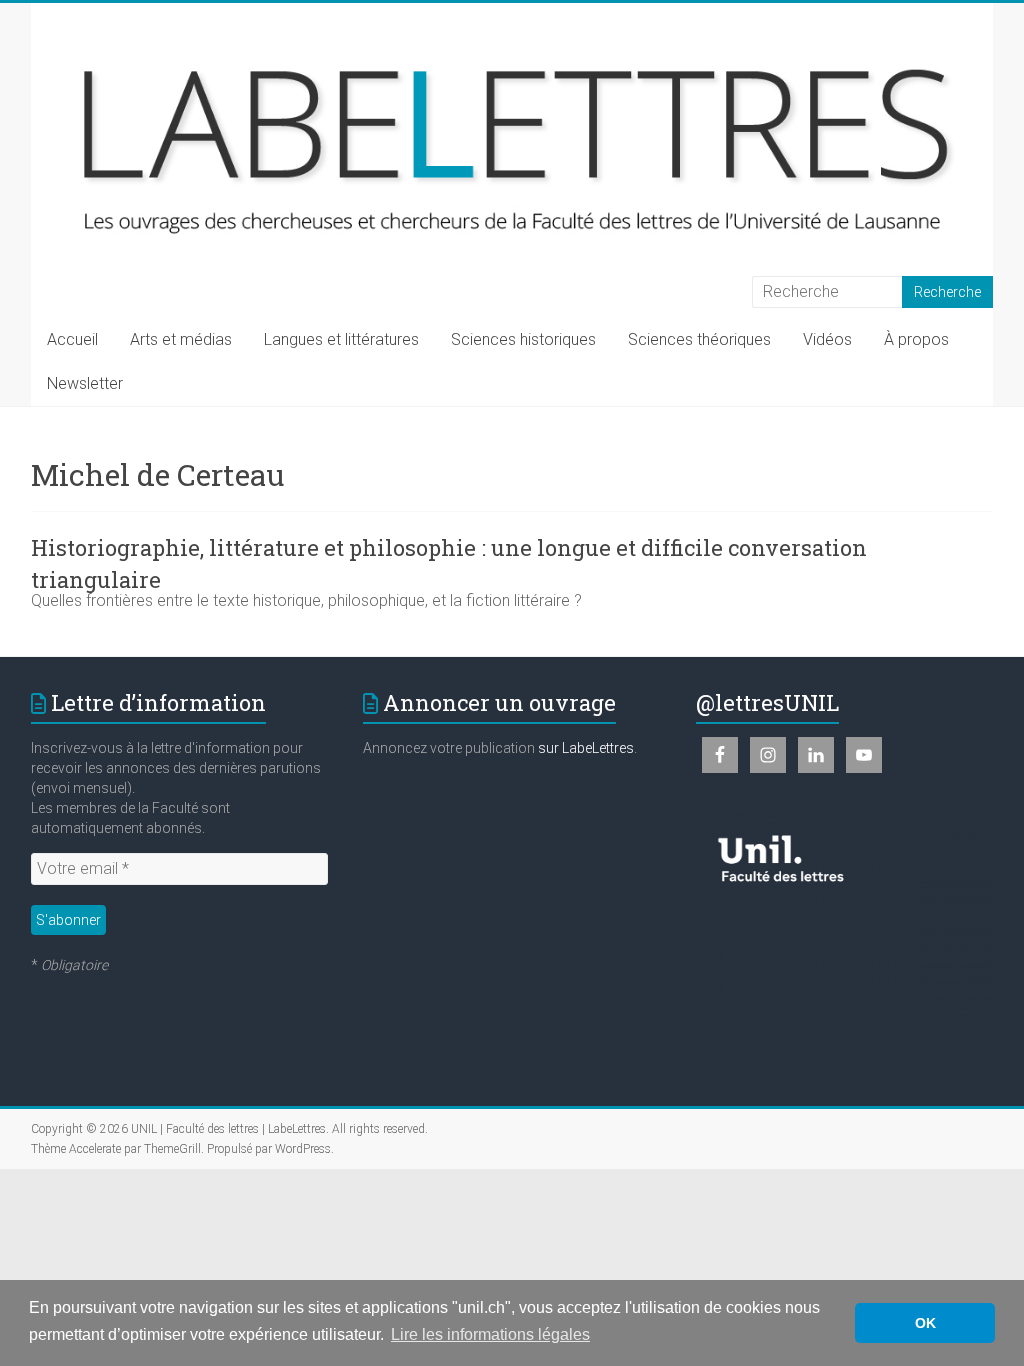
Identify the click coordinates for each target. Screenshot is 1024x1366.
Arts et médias (181, 339)
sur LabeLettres (586, 748)
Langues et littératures (341, 339)
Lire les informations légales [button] (490, 1334)
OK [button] (925, 1323)
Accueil (72, 339)
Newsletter (85, 383)
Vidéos (827, 339)
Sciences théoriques (699, 339)
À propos (916, 339)
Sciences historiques (523, 339)
